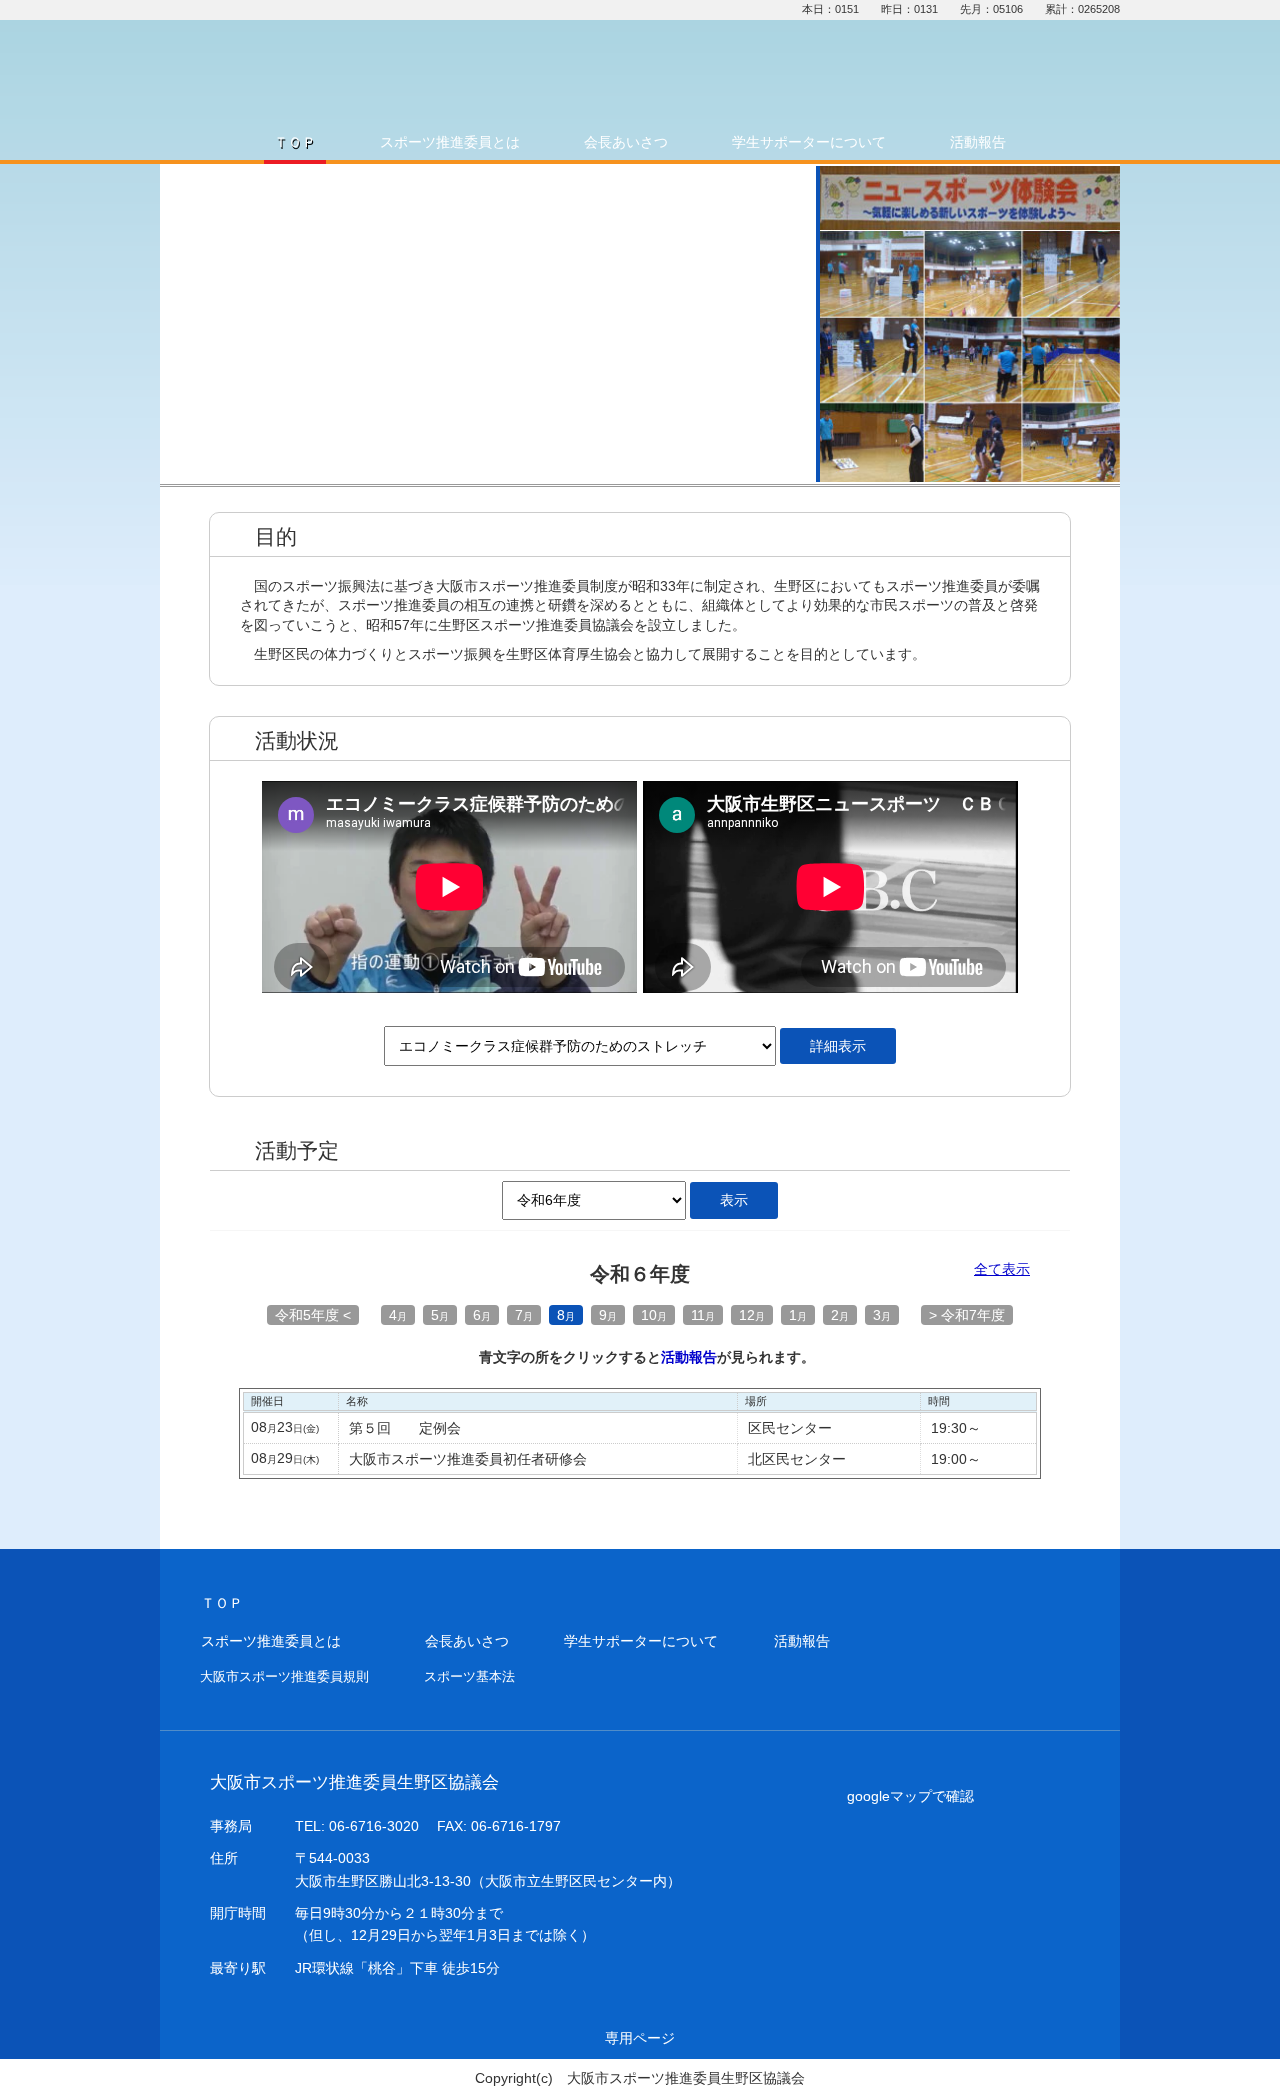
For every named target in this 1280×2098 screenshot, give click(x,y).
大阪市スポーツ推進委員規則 (284, 1677)
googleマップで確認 (910, 1796)
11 (703, 1315)
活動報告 (689, 1357)
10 (654, 1315)
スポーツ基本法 (469, 1677)
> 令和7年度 (967, 1315)
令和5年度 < (313, 1315)
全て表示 (1002, 1269)
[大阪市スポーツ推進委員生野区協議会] (465, 70)
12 (752, 1315)
